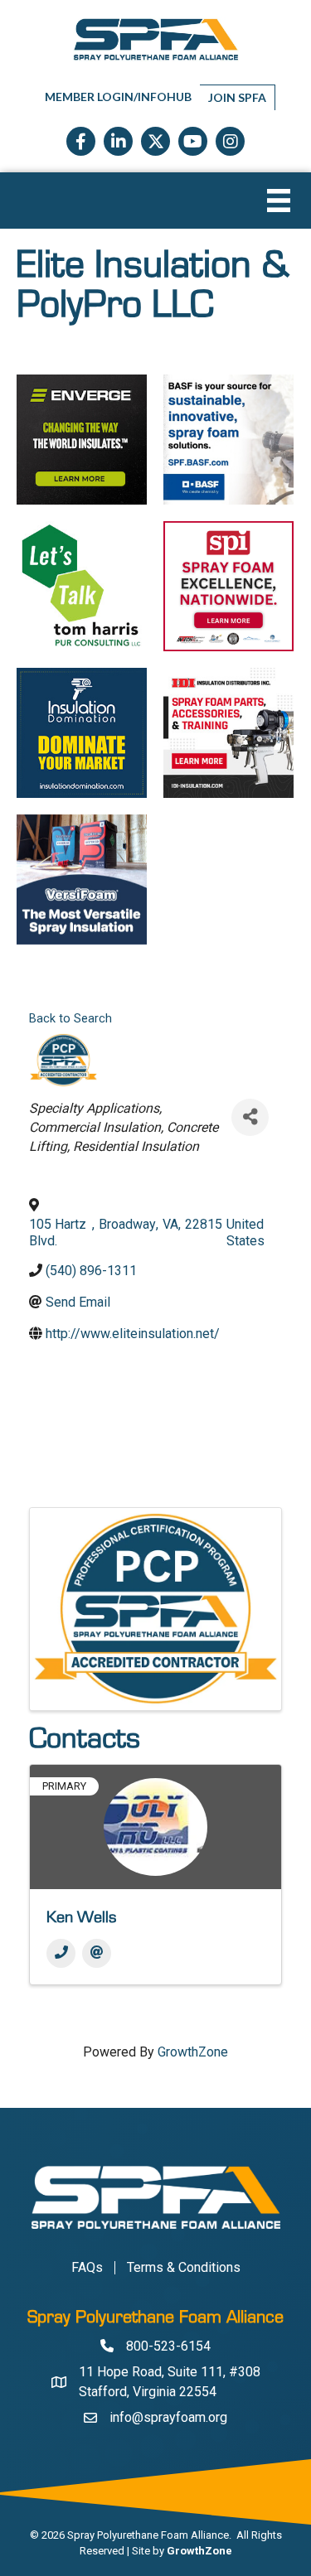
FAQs (87, 2268)
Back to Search (70, 1019)
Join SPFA (237, 97)
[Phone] (61, 1953)
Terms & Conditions (184, 2268)
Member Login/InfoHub (118, 97)
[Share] (250, 1117)
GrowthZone (193, 2052)
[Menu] (279, 201)
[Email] (97, 1953)
